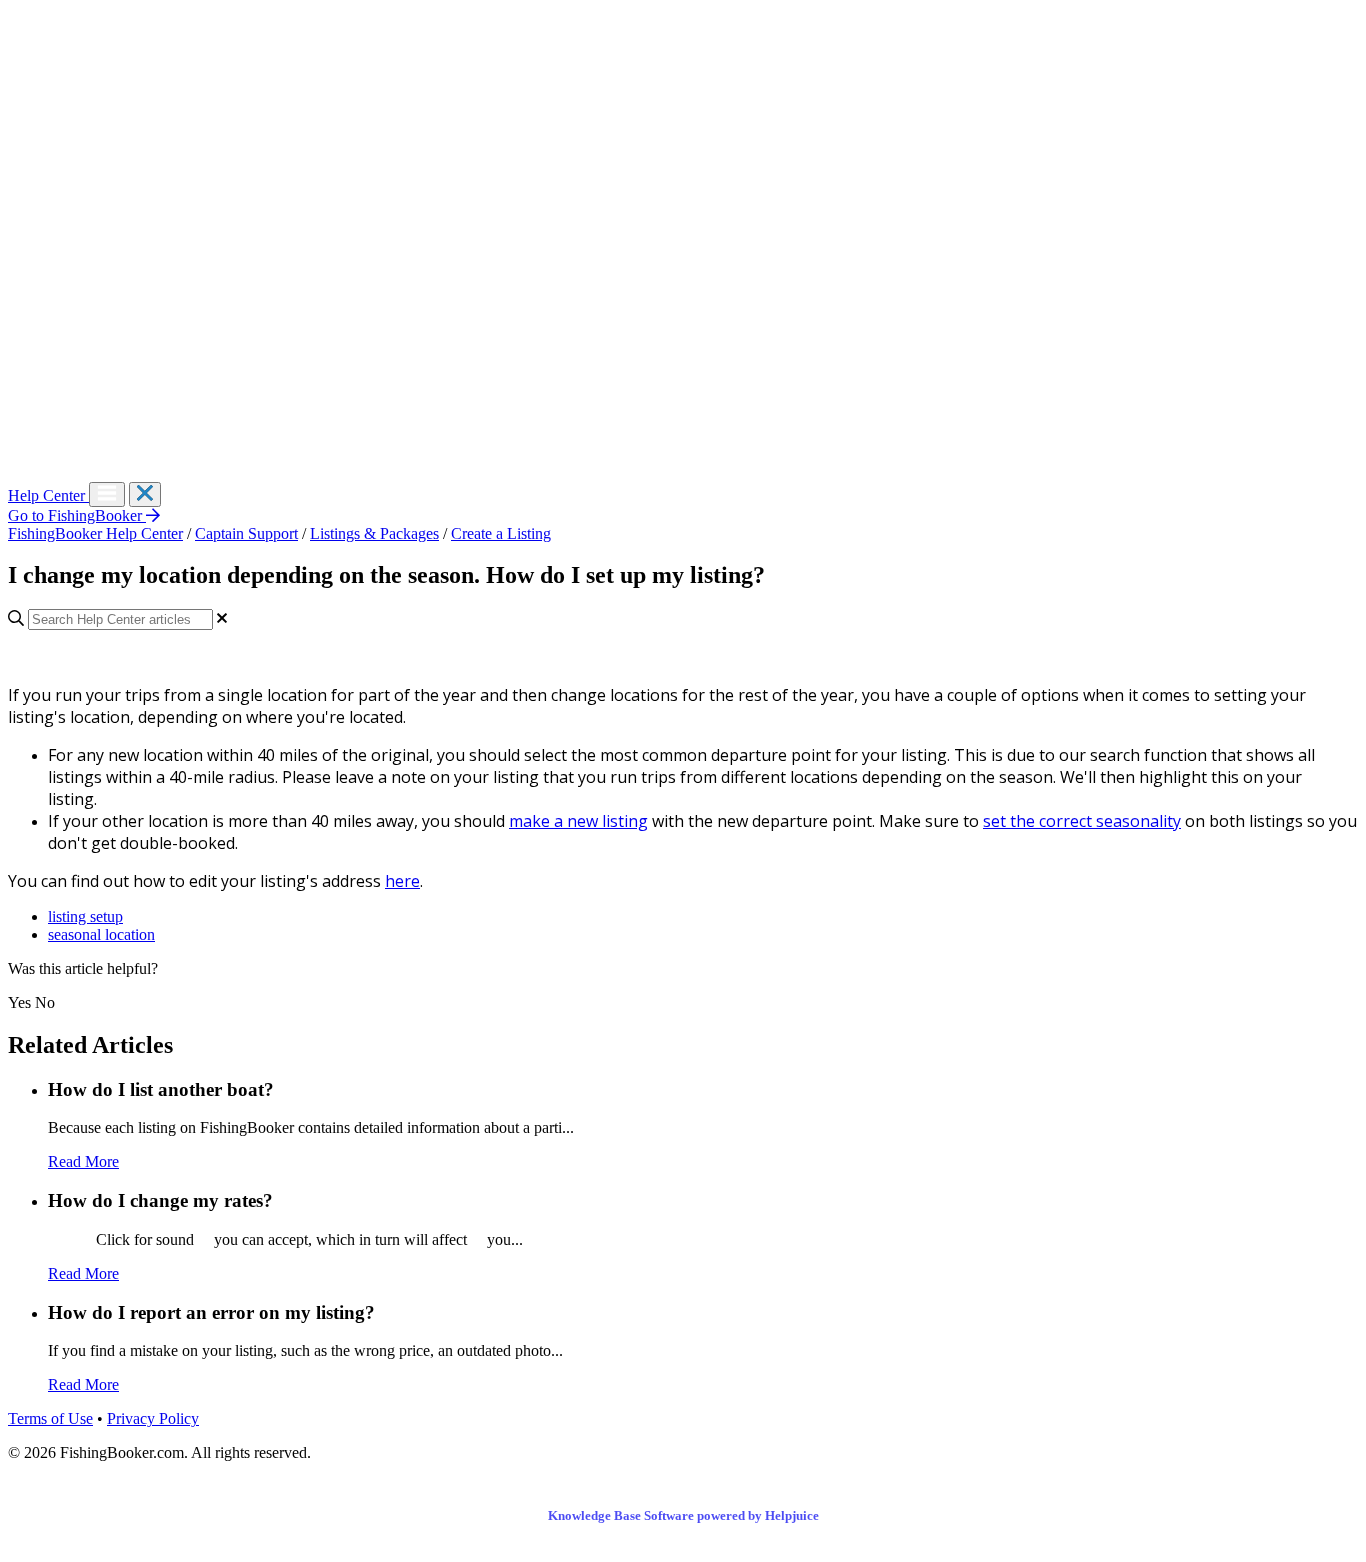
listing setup (85, 916)
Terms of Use (50, 1418)
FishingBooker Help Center (95, 533)
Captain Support (246, 533)
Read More (83, 1161)
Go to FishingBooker (77, 515)
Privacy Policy (153, 1418)
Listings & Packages (374, 533)
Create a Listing (501, 533)
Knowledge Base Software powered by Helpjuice (683, 1515)
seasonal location (101, 934)
